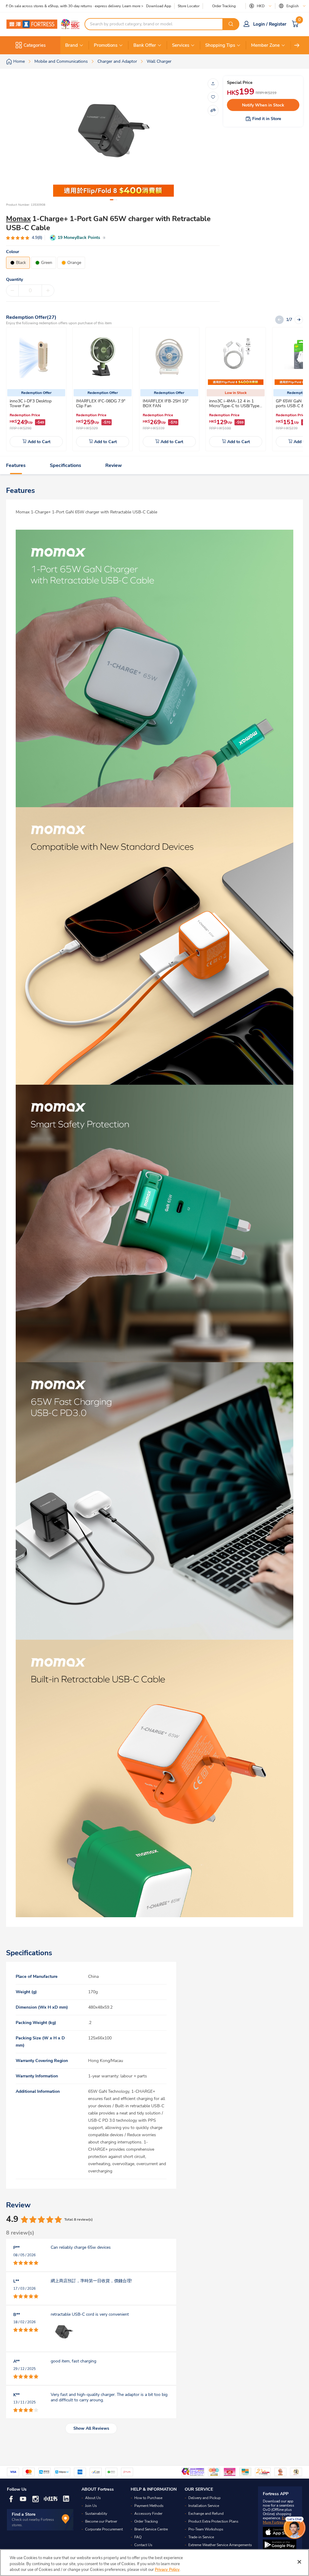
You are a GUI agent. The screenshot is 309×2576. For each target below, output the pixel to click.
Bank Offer (145, 45)
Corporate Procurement (104, 2529)
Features (16, 465)
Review (114, 465)
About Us (93, 2498)
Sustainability (96, 2514)
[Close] (299, 2562)
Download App (159, 6)
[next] (297, 45)
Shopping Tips (220, 45)
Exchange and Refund (206, 2514)
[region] (154, 2563)
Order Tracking (224, 6)
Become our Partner (101, 2521)
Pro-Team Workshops (206, 2529)
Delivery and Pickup (204, 2498)
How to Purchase (148, 2498)
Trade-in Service (201, 2537)
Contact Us (143, 2545)
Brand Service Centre (151, 2529)
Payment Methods (149, 2506)
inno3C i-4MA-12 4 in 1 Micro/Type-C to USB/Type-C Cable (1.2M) (235, 406)
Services (181, 45)
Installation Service (204, 2506)
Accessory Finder (148, 2514)
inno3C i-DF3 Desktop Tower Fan (31, 403)
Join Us (91, 2506)
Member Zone (265, 45)
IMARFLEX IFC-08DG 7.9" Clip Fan (101, 403)
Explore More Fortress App (279, 2520)
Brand (72, 45)
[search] (231, 24)
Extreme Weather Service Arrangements (220, 2545)
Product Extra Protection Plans (213, 2521)
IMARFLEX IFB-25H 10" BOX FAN (166, 403)
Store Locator (189, 6)
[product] (36, 357)
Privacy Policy (167, 2570)
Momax (18, 219)
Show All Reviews (91, 2428)
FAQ (138, 2537)
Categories (35, 45)
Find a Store (24, 2514)
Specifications (65, 465)
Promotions (106, 45)
